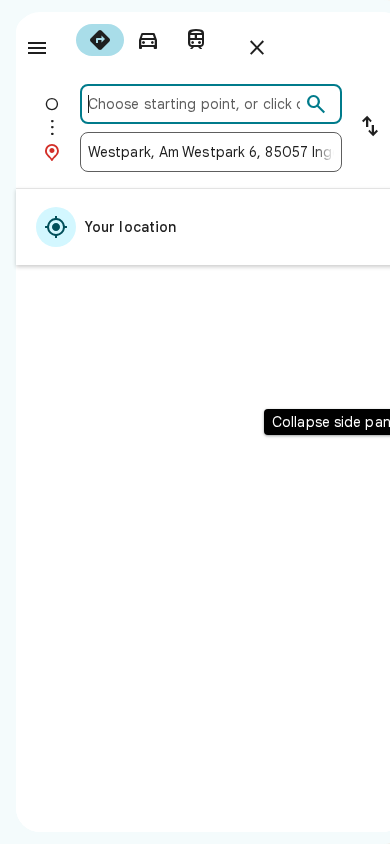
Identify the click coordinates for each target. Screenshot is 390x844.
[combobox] (194, 104)
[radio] (100, 40)
